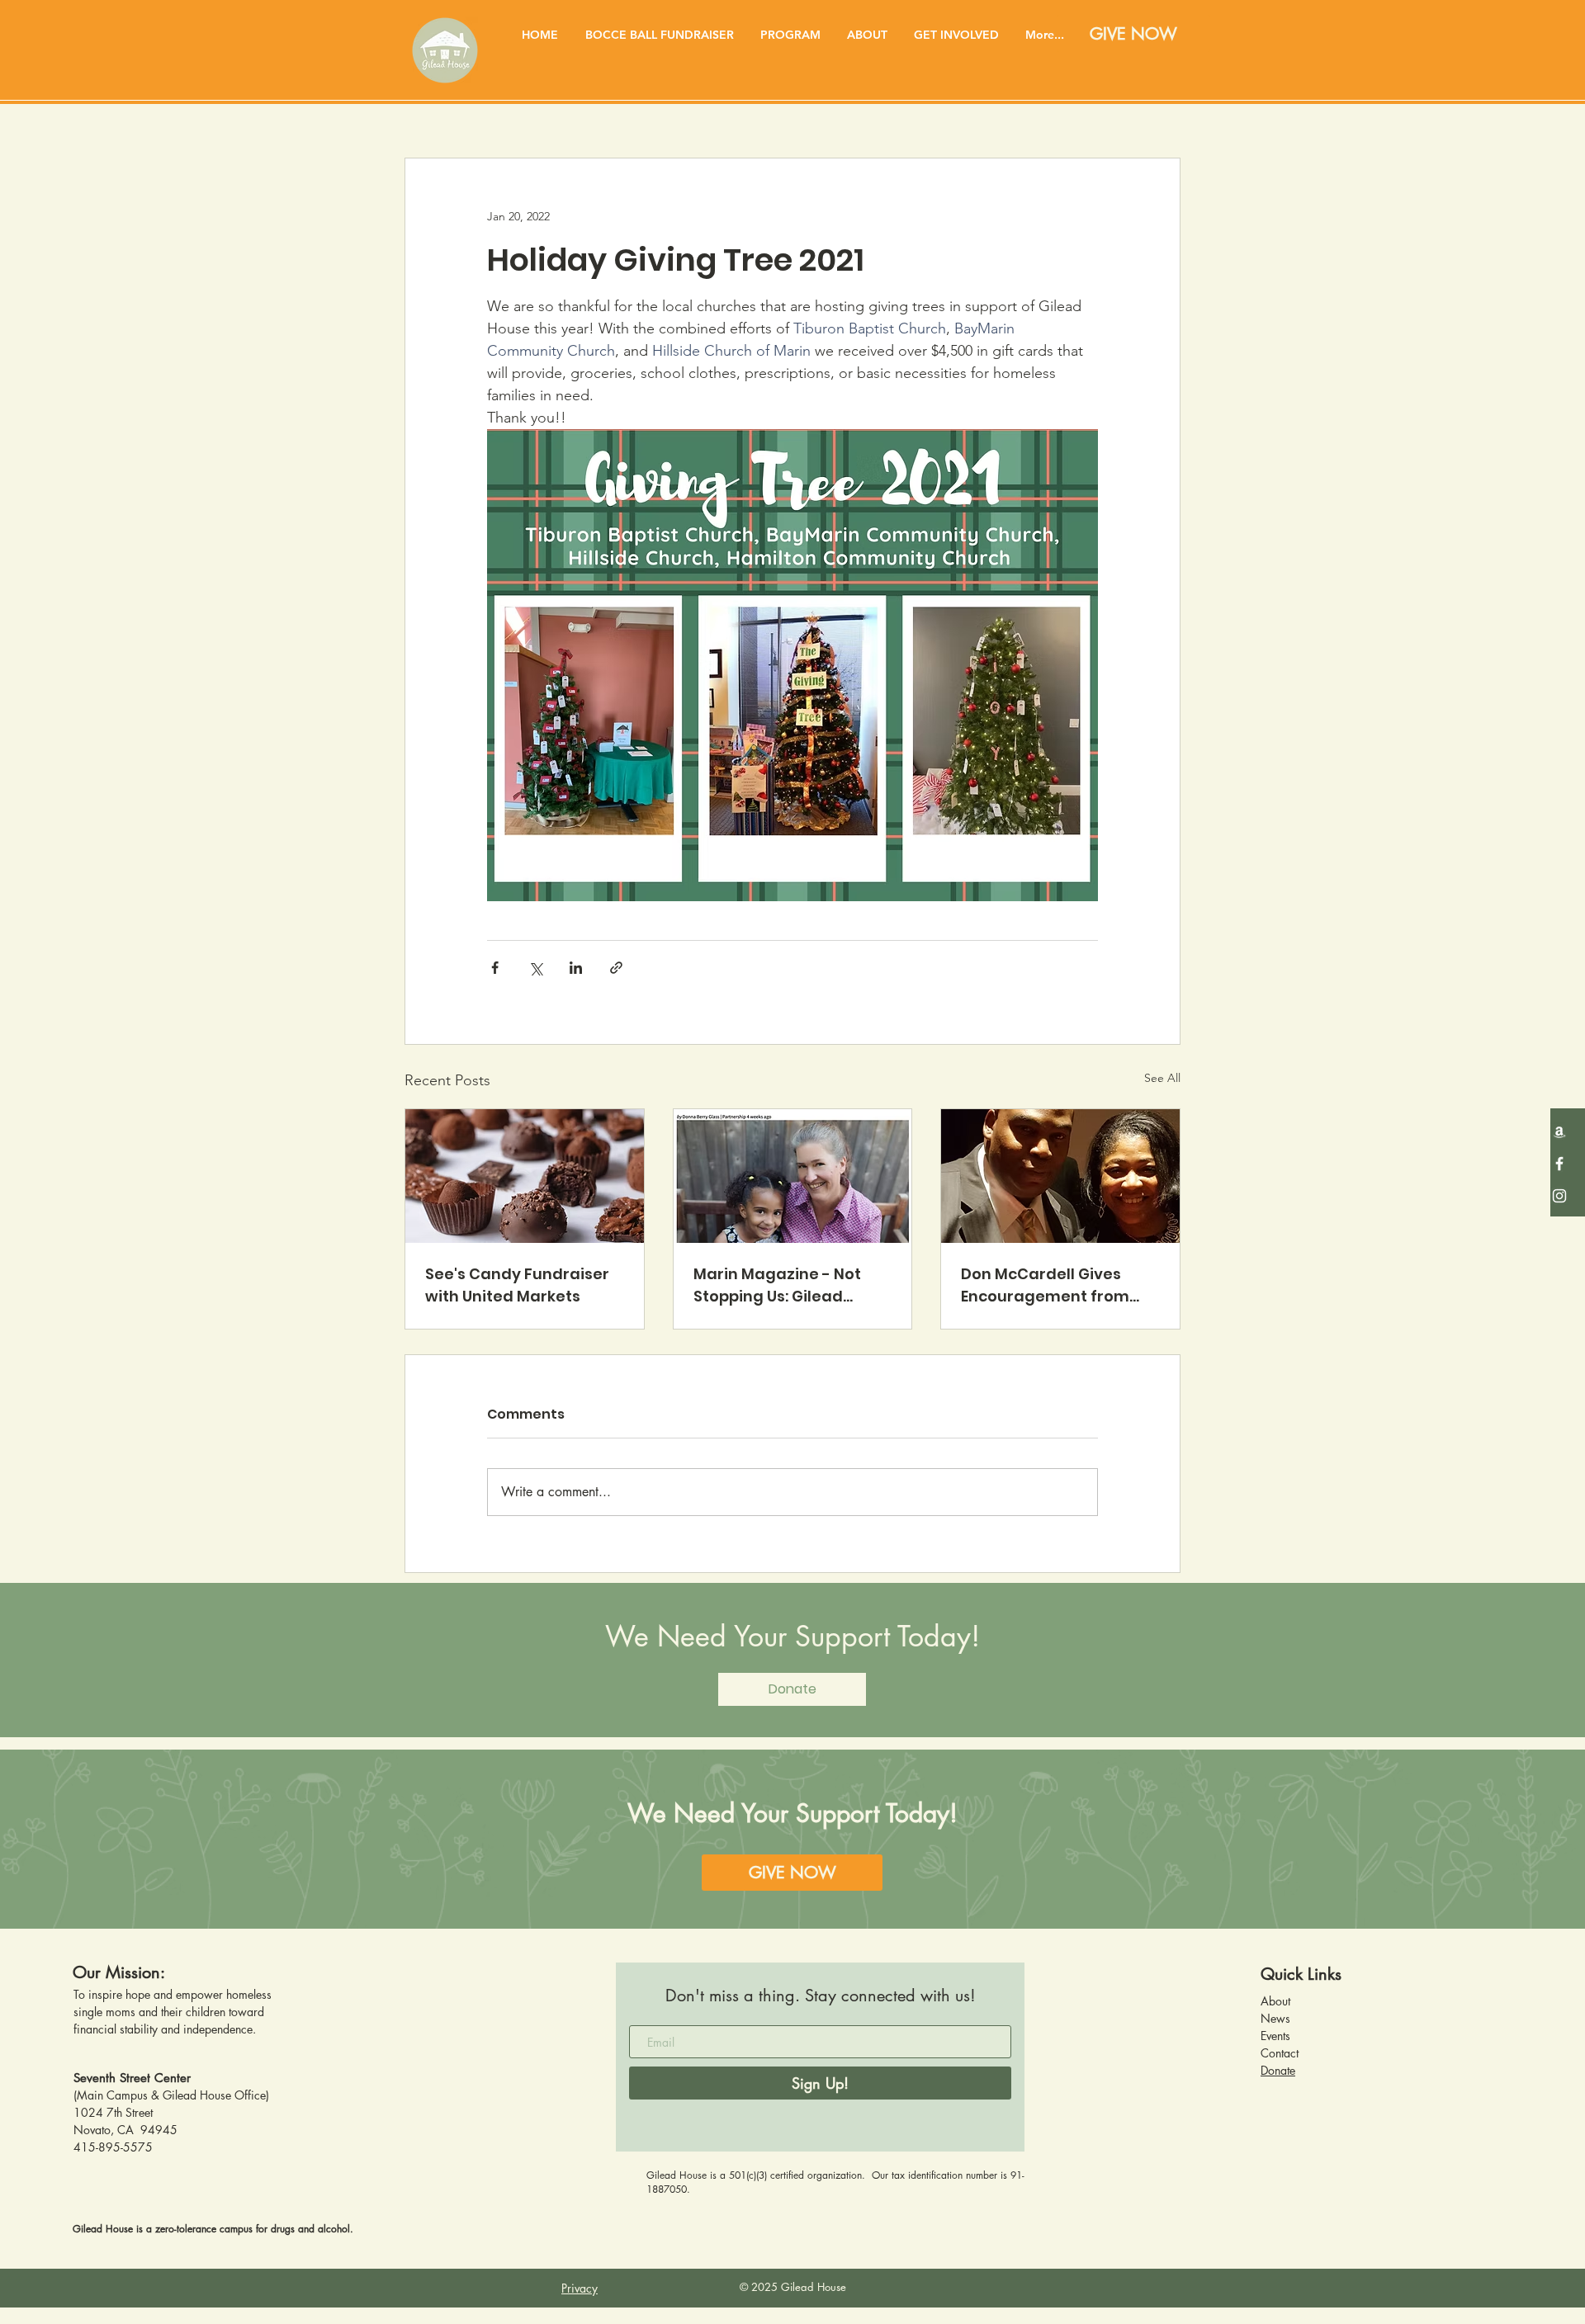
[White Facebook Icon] (1559, 1164)
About (1275, 2001)
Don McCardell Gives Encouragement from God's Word (1045, 1285)
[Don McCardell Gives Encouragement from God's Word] (1060, 1176)
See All (1162, 1078)
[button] (790, 35)
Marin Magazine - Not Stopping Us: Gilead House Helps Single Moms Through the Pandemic (792, 1285)
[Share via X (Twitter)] (535, 968)
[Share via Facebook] (495, 968)
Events (1275, 2036)
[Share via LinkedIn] (576, 968)
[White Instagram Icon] (1559, 1196)
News (1275, 2018)
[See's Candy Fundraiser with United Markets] (525, 1176)
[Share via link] (616, 968)
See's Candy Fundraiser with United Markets (517, 1285)
